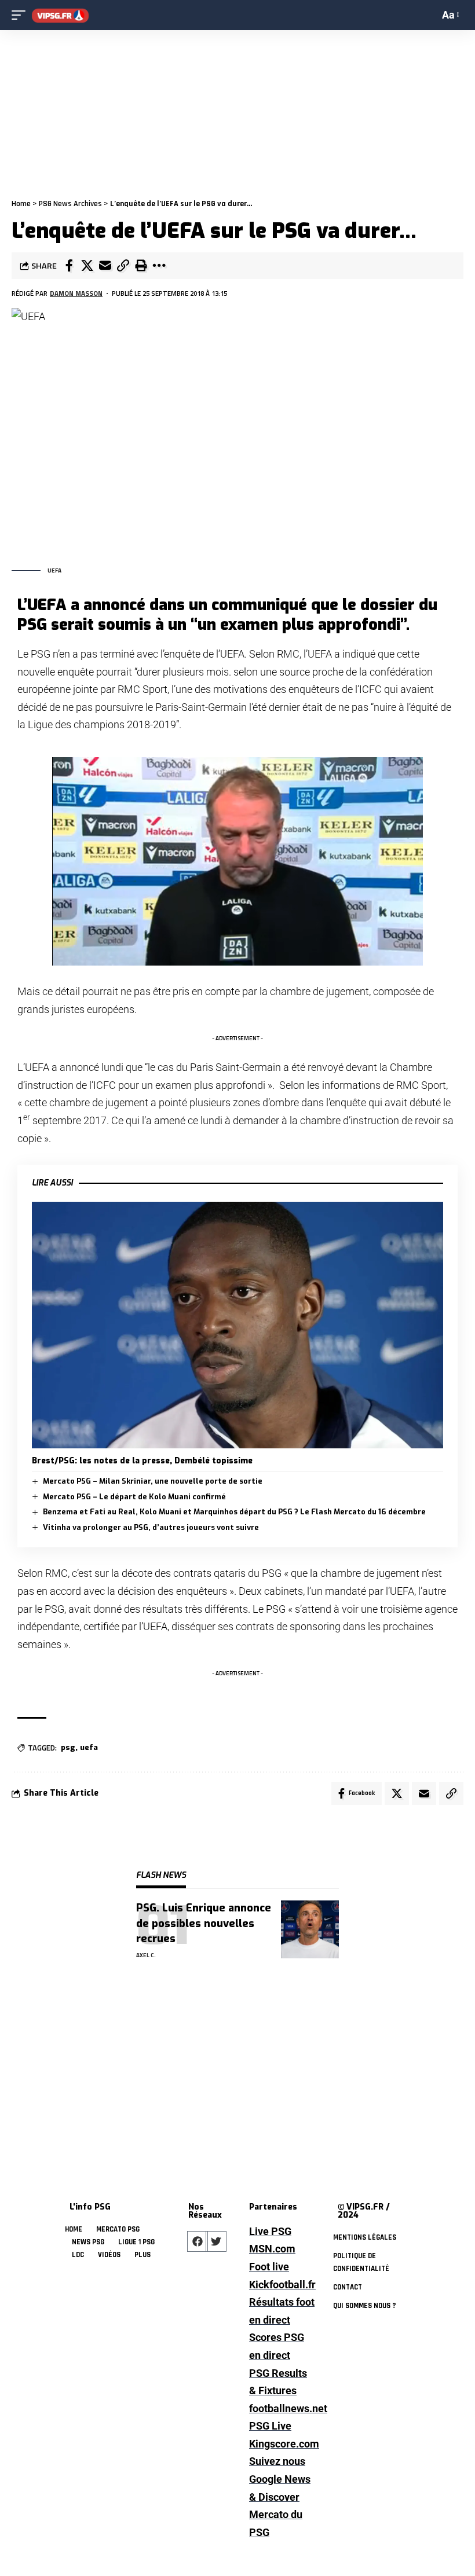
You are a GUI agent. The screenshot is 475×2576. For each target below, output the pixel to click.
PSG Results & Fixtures (278, 2382)
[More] (159, 266)
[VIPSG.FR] (60, 15)
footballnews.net (282, 2408)
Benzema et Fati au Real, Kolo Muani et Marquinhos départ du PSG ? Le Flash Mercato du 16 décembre (234, 1512)
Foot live (269, 2267)
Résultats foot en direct (282, 2311)
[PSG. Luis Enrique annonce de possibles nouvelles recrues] (310, 1929)
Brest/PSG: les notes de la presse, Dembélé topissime (142, 1461)
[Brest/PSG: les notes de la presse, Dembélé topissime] (237, 1325)
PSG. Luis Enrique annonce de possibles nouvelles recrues (204, 1923)
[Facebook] (198, 2241)
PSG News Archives (70, 204)
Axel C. (146, 1955)
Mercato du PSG (276, 2523)
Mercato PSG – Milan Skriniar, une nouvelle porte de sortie (153, 1481)
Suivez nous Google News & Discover (280, 2479)
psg (68, 1747)
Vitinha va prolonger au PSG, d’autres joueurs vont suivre (151, 1527)
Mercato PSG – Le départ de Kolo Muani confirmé (134, 1497)
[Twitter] (216, 2241)
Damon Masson (76, 293)
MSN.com (272, 2249)
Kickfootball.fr (282, 2285)
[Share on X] (87, 266)
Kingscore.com (282, 2444)
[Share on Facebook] (69, 266)
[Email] (105, 266)
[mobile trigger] (21, 15)
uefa (89, 1747)
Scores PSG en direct (277, 2346)
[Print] (141, 266)
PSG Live (270, 2426)
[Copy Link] (123, 266)
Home (21, 204)
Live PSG (270, 2231)
